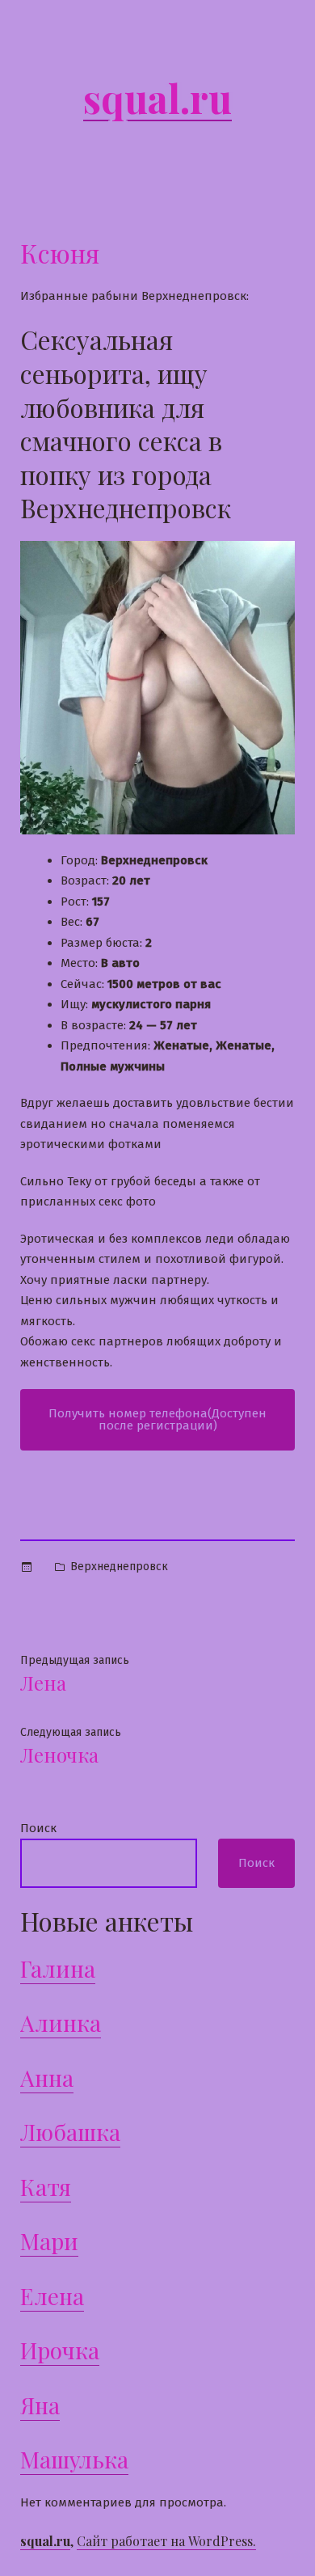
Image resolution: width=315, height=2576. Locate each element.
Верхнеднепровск (119, 1567)
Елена (52, 2296)
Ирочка (60, 2350)
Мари (49, 2241)
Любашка (70, 2132)
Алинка (61, 2023)
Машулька (74, 2459)
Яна (40, 2405)
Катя (46, 2187)
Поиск (38, 1828)
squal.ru (157, 98)
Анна (47, 2078)
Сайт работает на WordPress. (166, 2541)
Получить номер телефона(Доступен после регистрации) (157, 1419)
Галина (58, 1968)
